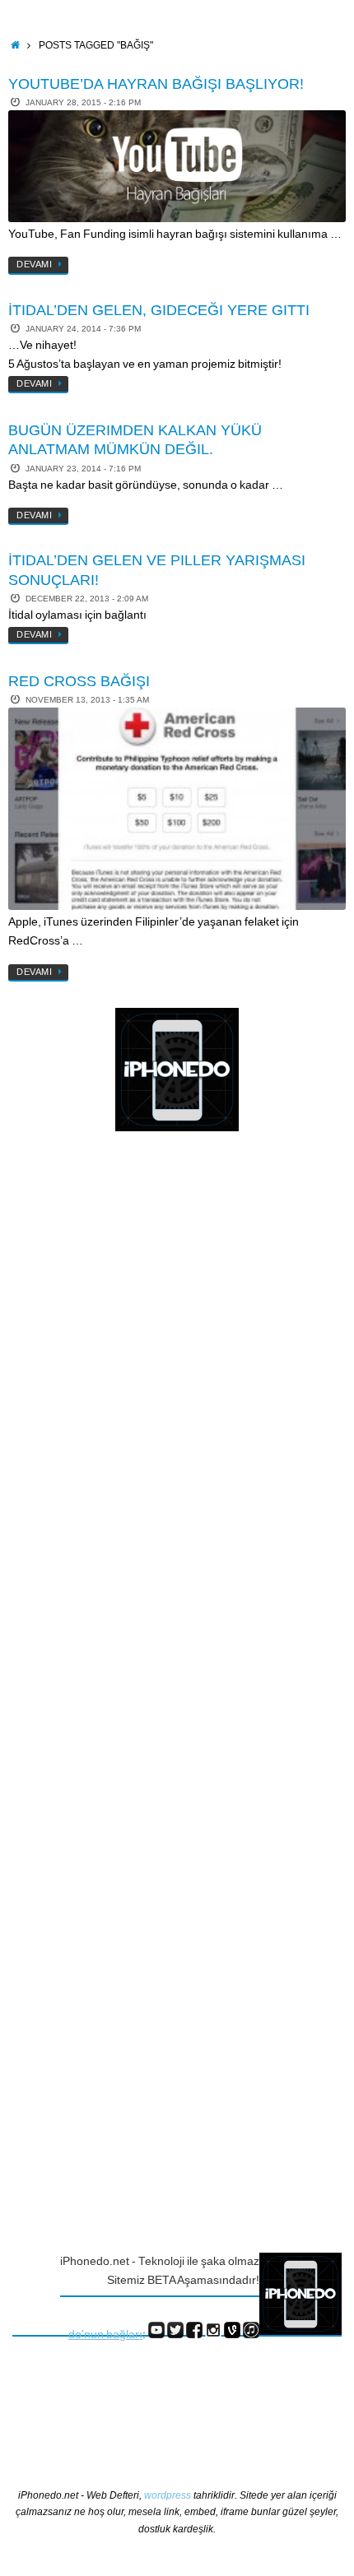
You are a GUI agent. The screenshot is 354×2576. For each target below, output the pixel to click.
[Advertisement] (78, 1413)
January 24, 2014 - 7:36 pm (83, 329)
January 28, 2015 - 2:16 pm (83, 102)
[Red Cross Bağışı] (177, 809)
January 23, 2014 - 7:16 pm (83, 469)
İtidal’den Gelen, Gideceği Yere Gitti (159, 310)
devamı (34, 264)
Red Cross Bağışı (79, 681)
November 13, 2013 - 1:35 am (87, 700)
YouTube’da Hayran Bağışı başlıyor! (156, 84)
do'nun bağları (105, 2335)
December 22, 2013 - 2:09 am (87, 599)
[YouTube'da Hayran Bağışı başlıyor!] (177, 166)
